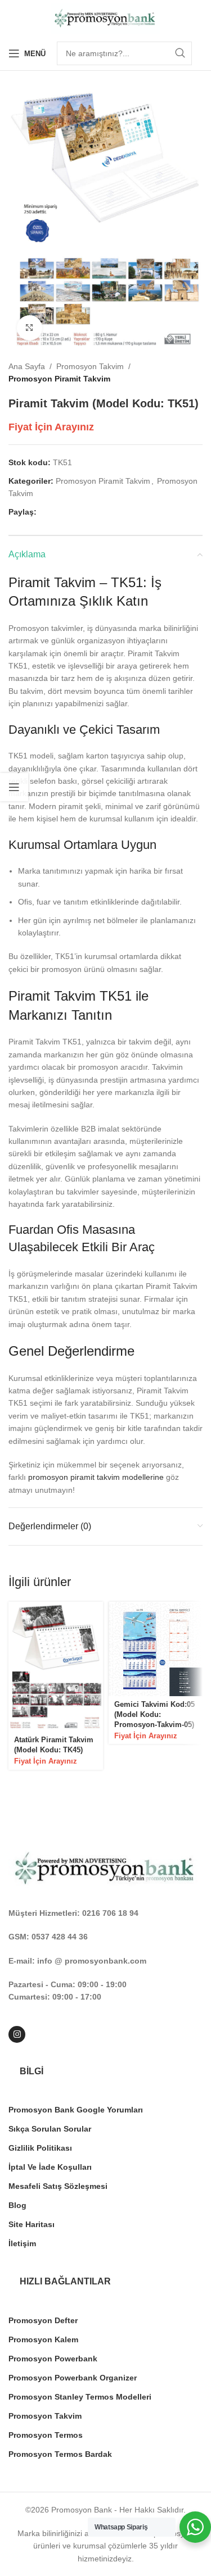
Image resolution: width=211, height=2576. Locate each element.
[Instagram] (17, 2034)
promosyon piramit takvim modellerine (96, 1477)
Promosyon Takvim (90, 366)
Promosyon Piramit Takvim (59, 379)
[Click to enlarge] (30, 328)
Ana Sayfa (27, 366)
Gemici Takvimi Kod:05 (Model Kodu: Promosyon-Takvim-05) (154, 1714)
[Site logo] (106, 17)
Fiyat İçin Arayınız (51, 427)
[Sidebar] (14, 787)
